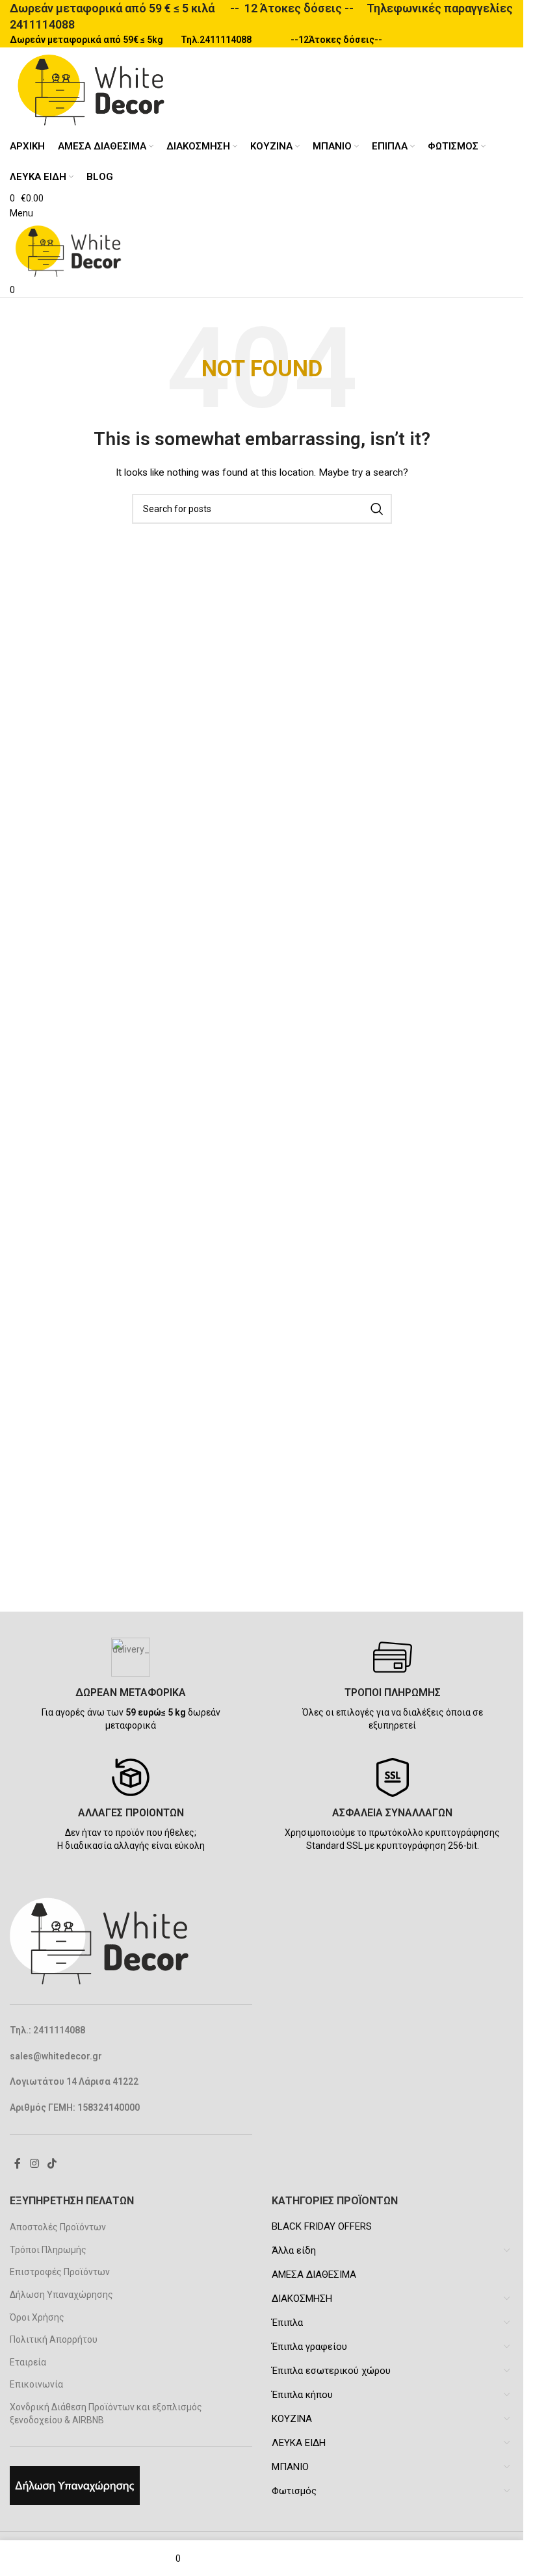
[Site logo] (91, 89)
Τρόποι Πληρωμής (48, 2250)
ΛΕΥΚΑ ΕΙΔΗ (299, 2443)
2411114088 (42, 24)
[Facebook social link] (18, 2164)
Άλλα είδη (294, 2250)
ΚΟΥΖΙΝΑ (292, 2419)
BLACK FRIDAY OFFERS (322, 2226)
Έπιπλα (287, 2323)
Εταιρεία (28, 2362)
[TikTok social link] (52, 2164)
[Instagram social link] (34, 2164)
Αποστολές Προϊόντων (58, 2227)
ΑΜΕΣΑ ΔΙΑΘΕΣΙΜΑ (314, 2274)
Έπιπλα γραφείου (309, 2347)
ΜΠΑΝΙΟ (290, 2467)
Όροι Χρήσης (37, 2317)
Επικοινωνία (36, 2384)
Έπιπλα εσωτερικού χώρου (331, 2371)
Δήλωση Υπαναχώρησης (61, 2295)
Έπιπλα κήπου (302, 2395)
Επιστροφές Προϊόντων (60, 2272)
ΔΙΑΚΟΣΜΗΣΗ (302, 2299)
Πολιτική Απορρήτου (54, 2339)
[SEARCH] (377, 509)
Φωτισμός (294, 2491)
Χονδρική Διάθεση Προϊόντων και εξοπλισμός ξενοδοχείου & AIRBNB (106, 2414)
